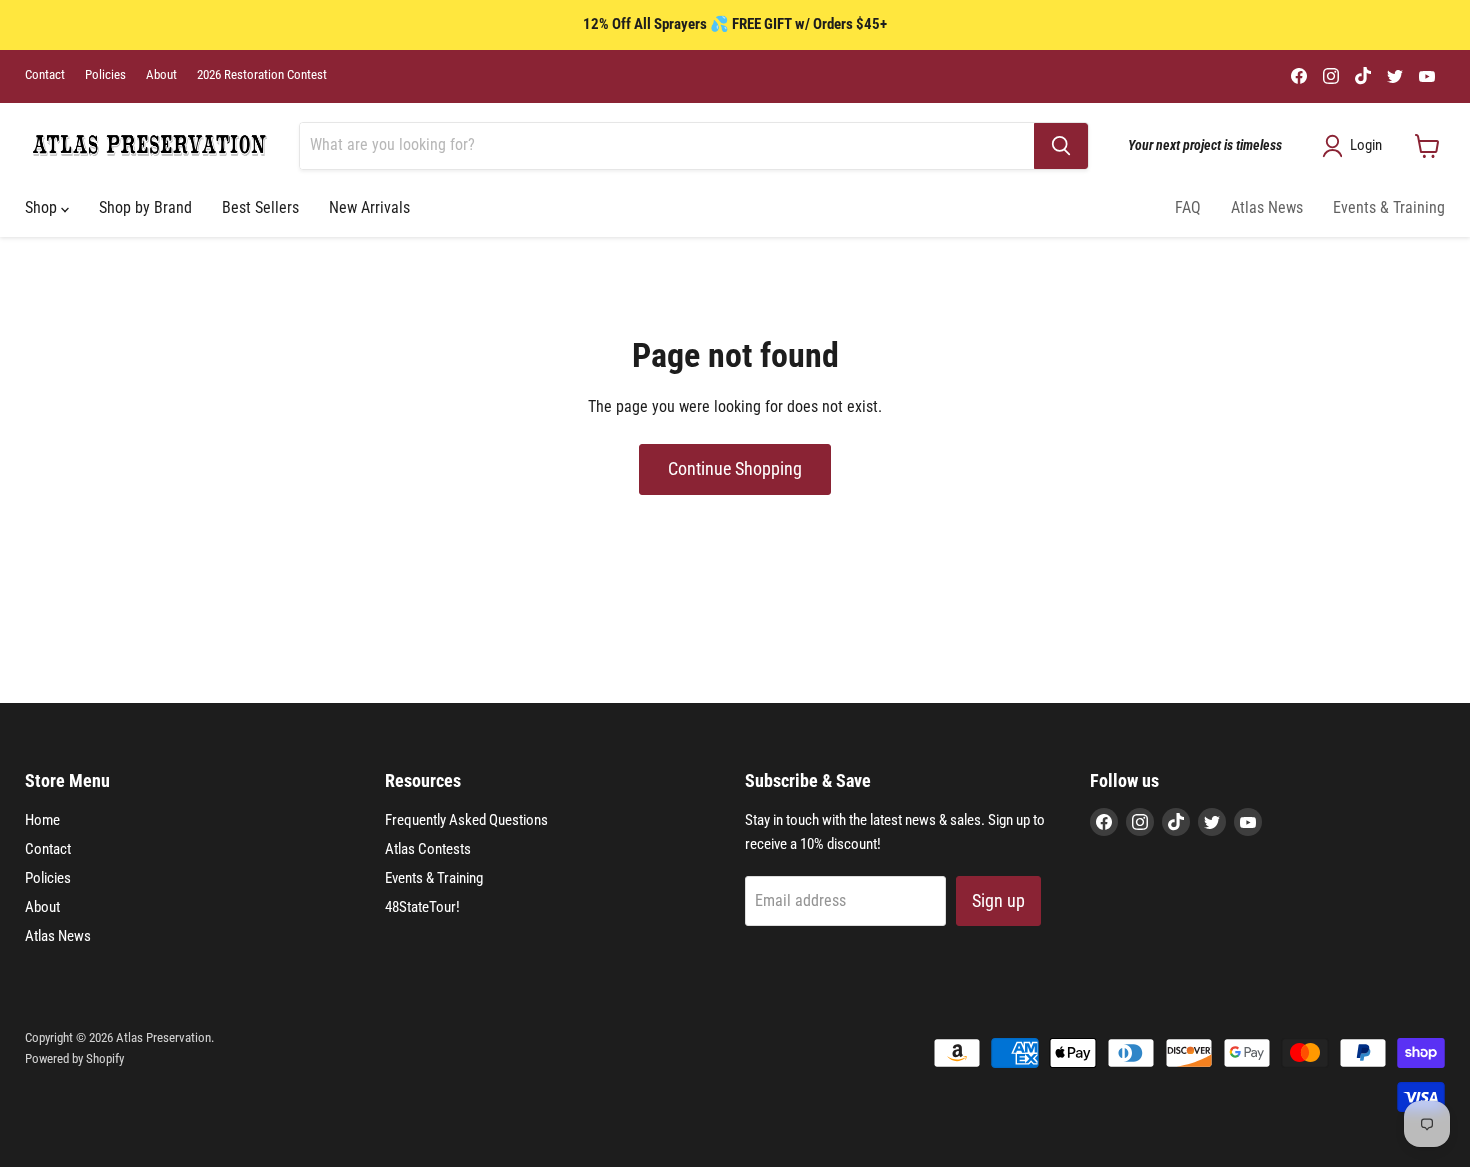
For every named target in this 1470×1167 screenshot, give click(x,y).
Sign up (998, 900)
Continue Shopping (735, 468)
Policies (105, 75)
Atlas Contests (428, 849)
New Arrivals (369, 207)
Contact (45, 75)
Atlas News (1267, 207)
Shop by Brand (145, 207)
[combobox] (667, 146)
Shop (43, 207)
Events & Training (1389, 207)
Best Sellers (260, 207)
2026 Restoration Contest (262, 75)
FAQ (1188, 207)
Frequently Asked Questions (466, 820)
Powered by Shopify (74, 1058)
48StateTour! (422, 907)
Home (42, 820)
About (161, 75)
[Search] (1061, 146)
